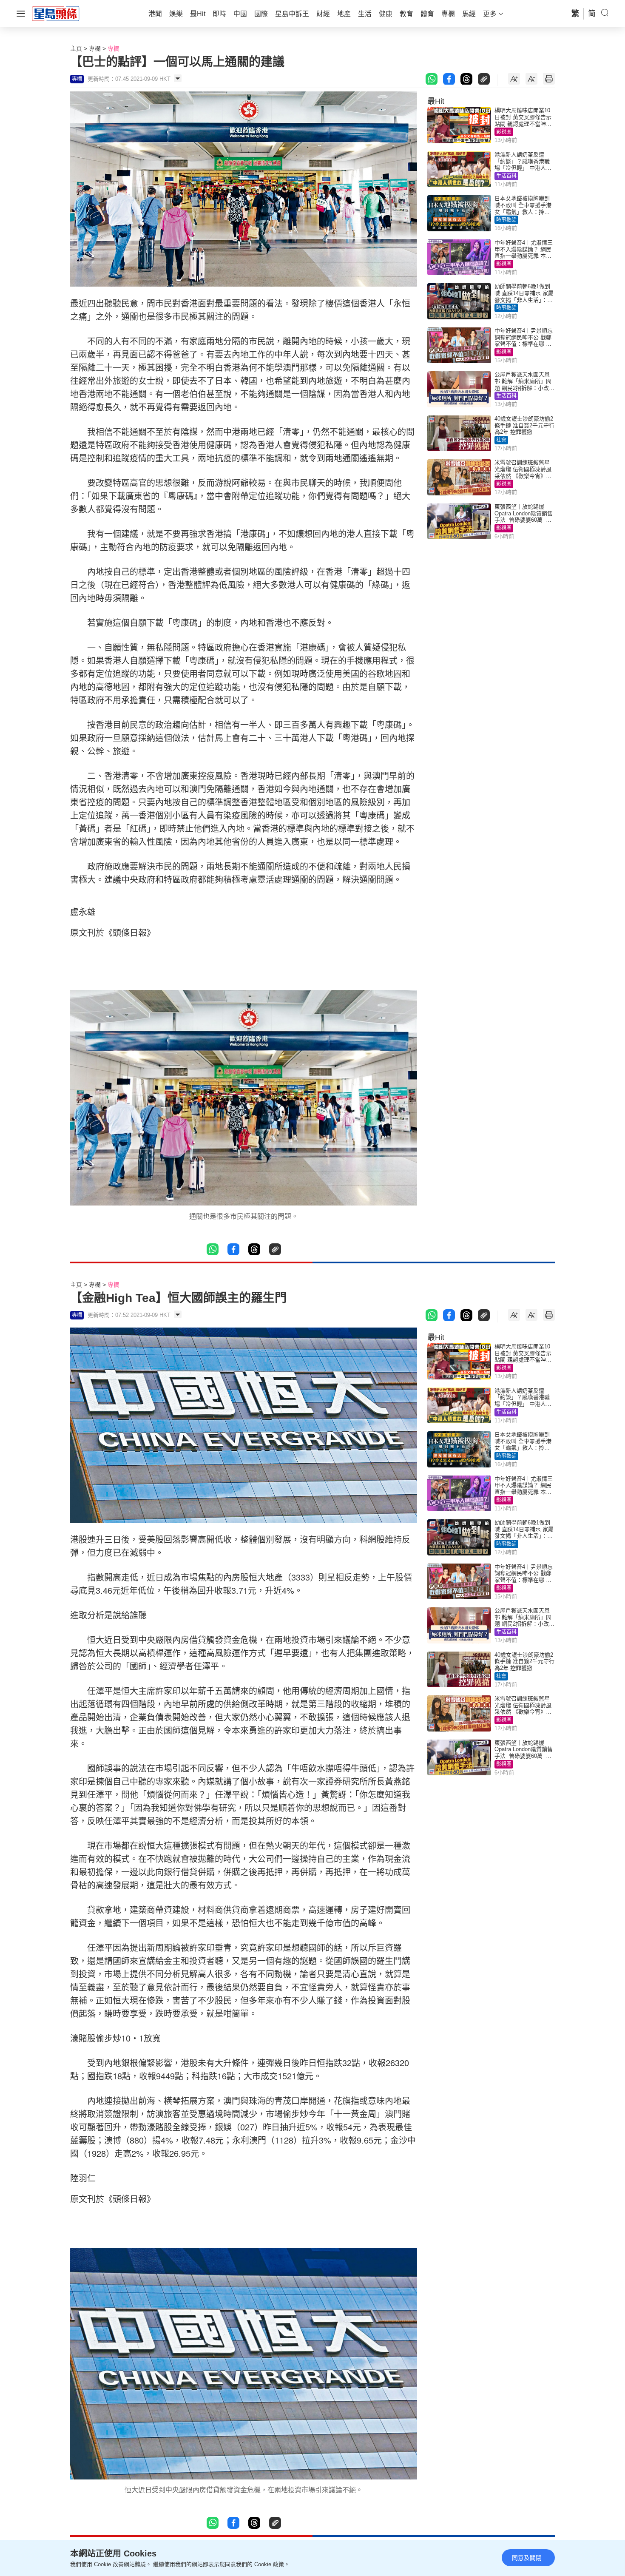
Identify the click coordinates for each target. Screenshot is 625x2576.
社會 (501, 440)
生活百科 (506, 176)
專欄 (95, 48)
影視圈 (504, 132)
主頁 (76, 48)
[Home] (56, 13)
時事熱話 (506, 220)
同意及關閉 (527, 2558)
